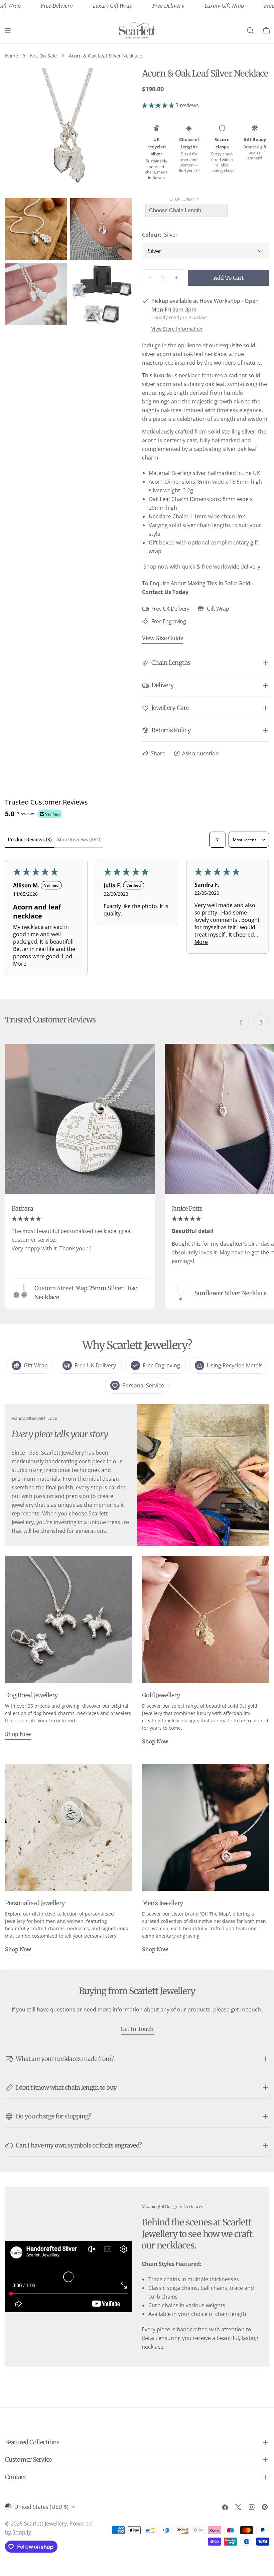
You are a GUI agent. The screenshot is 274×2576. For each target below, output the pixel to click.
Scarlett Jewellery (45, 2524)
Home (12, 56)
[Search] (250, 30)
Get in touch (137, 2029)
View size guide (163, 638)
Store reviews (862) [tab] (79, 840)
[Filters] (218, 840)
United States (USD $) (41, 2507)
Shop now (18, 1734)
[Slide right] (261, 1022)
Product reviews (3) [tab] (30, 840)
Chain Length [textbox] (184, 199)
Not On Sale (43, 56)
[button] (159, 105)
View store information (177, 329)
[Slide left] (241, 1022)
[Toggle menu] (8, 30)
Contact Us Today (165, 592)
